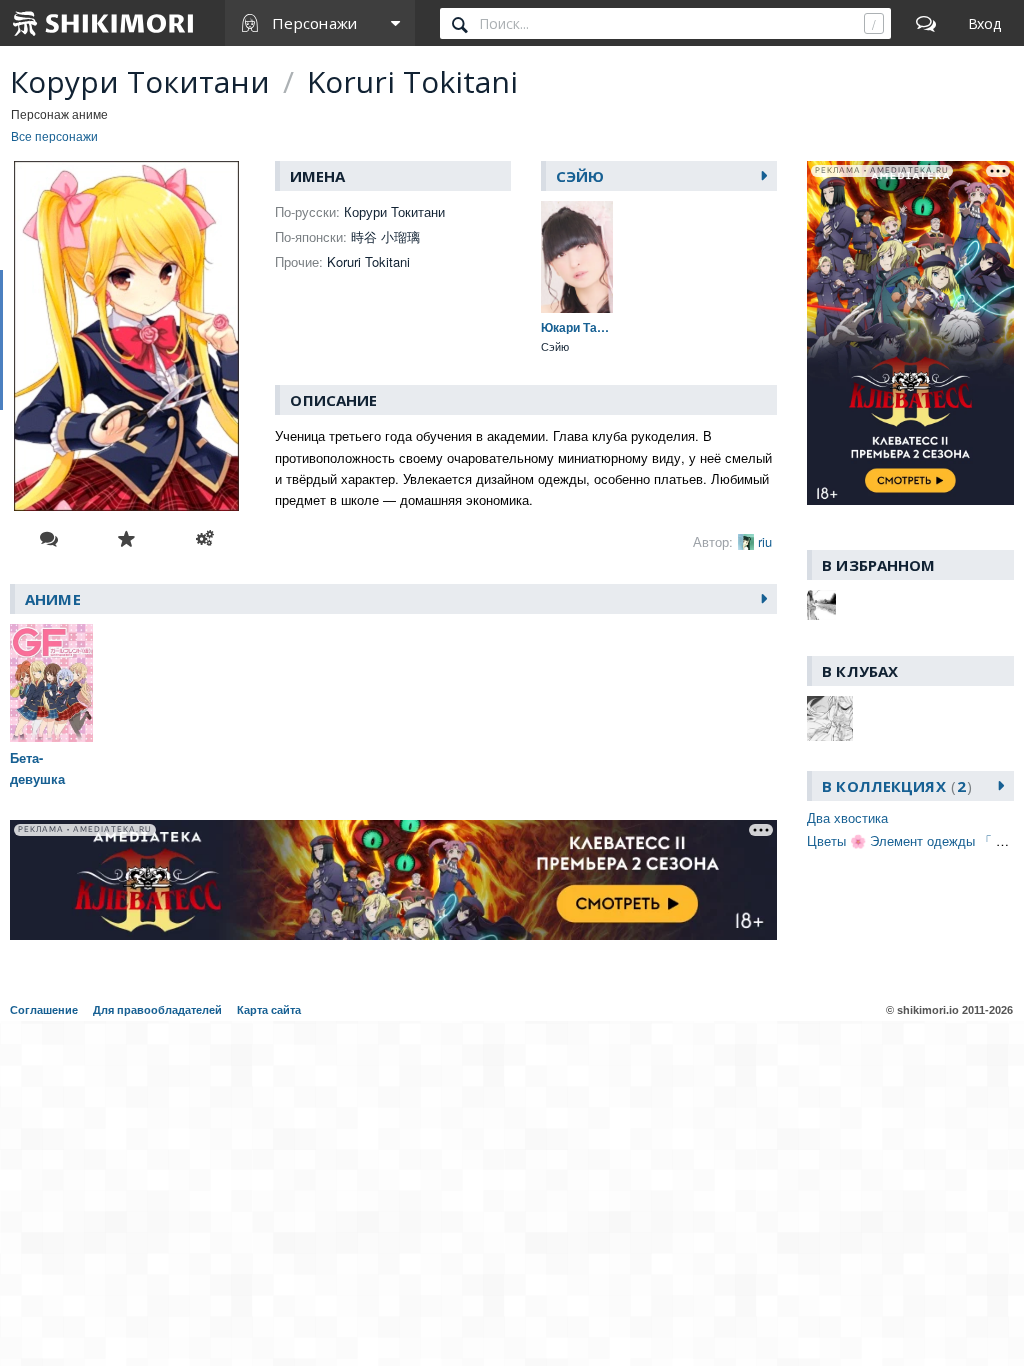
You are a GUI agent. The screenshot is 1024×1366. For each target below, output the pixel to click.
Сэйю (580, 176)
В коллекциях (894, 786)
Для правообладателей (157, 1010)
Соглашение (44, 1010)
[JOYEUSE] (821, 604)
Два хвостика (847, 817)
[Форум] (926, 23)
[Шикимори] (104, 23)
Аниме (53, 599)
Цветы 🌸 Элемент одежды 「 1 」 (913, 840)
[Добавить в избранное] (127, 539)
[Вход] (984, 23)
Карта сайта (269, 1010)
